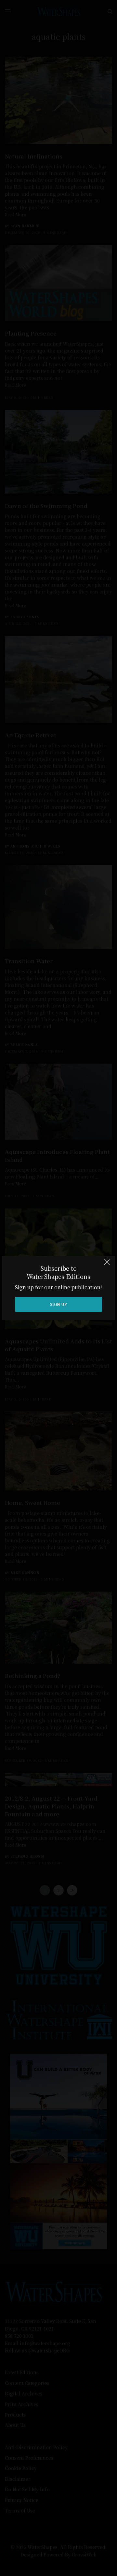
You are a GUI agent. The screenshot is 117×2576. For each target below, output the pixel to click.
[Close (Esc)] (107, 1265)
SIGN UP (58, 1304)
